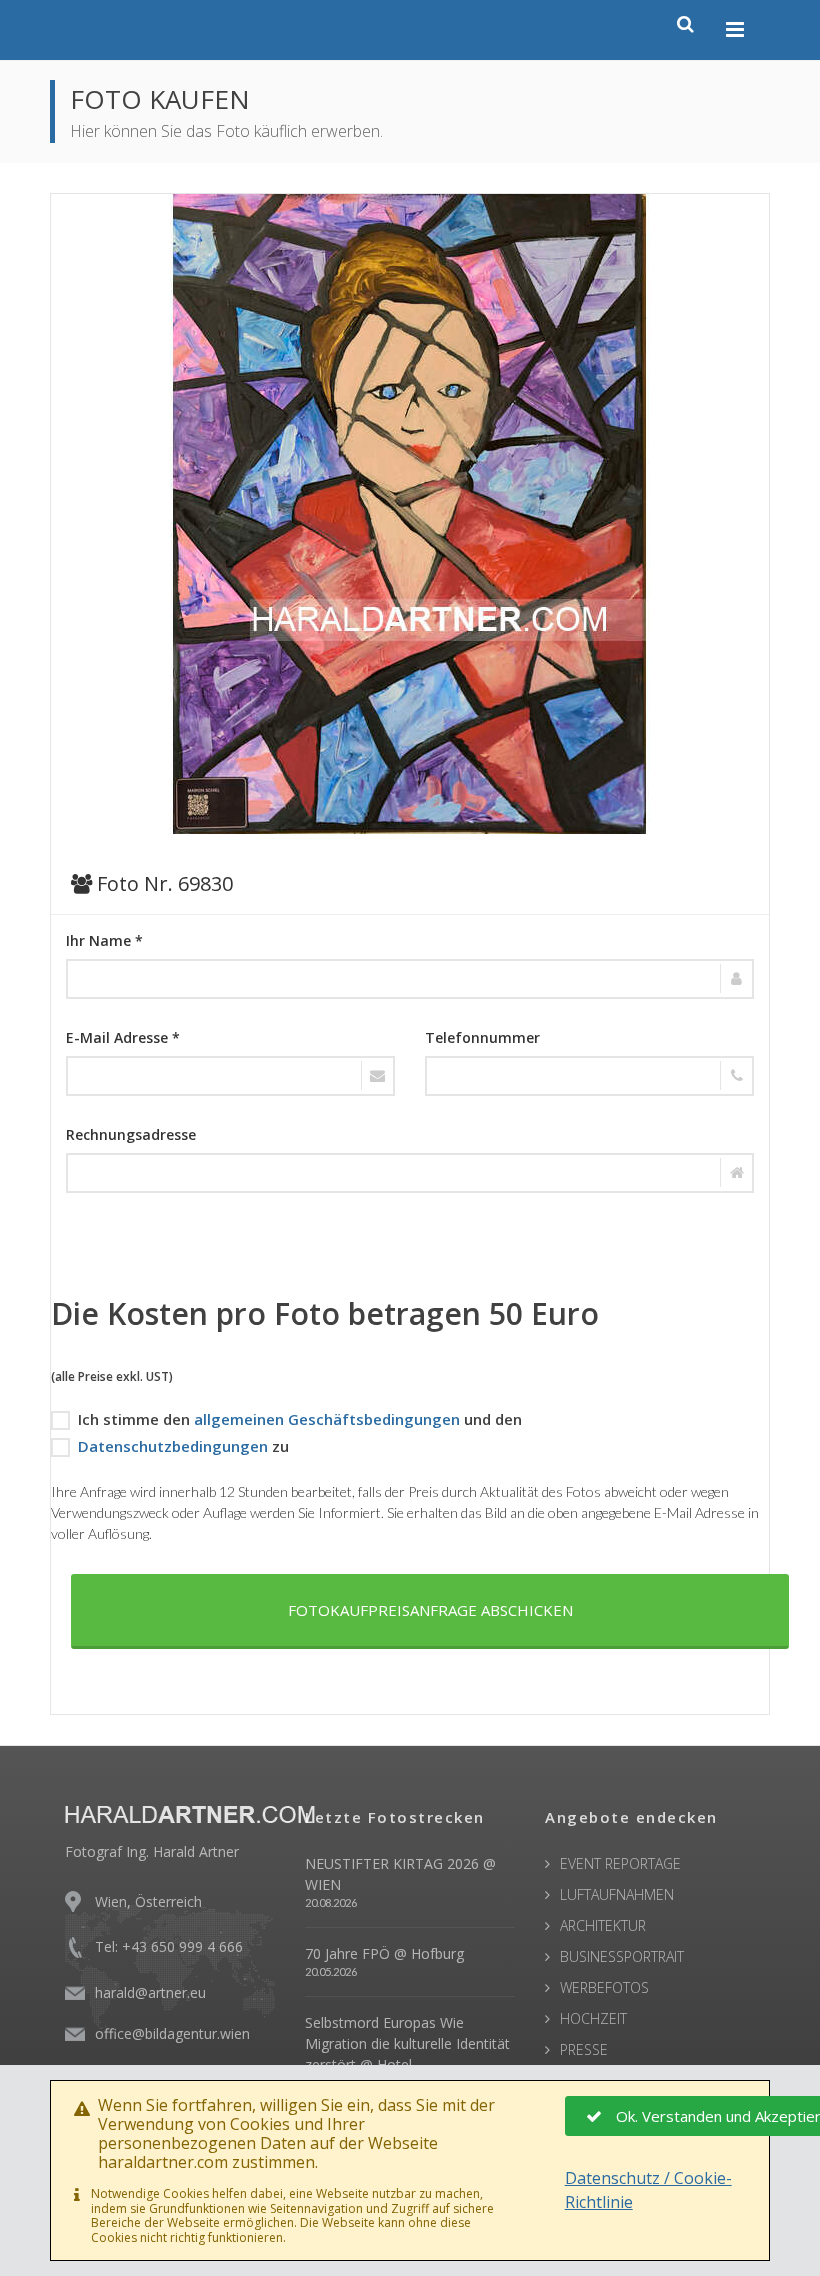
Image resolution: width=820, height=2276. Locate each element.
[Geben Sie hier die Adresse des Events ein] (410, 1173)
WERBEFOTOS (604, 1987)
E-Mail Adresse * (123, 1037)
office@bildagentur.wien (172, 2033)
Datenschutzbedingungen (173, 1446)
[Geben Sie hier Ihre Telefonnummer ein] (589, 1076)
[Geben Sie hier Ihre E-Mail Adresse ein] (230, 1076)
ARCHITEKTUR (603, 1925)
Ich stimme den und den (300, 1419)
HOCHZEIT (593, 2018)
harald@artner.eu (150, 1992)
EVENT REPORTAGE (620, 1863)
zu (183, 1446)
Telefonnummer (482, 1037)
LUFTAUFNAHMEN (617, 1894)
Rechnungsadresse (131, 1134)
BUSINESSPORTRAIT (622, 1956)
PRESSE (584, 2049)
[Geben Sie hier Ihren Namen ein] (410, 979)
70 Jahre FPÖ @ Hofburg (384, 1953)
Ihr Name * (104, 940)
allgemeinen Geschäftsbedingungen (327, 1419)
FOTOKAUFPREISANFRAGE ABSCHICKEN (430, 1610)
